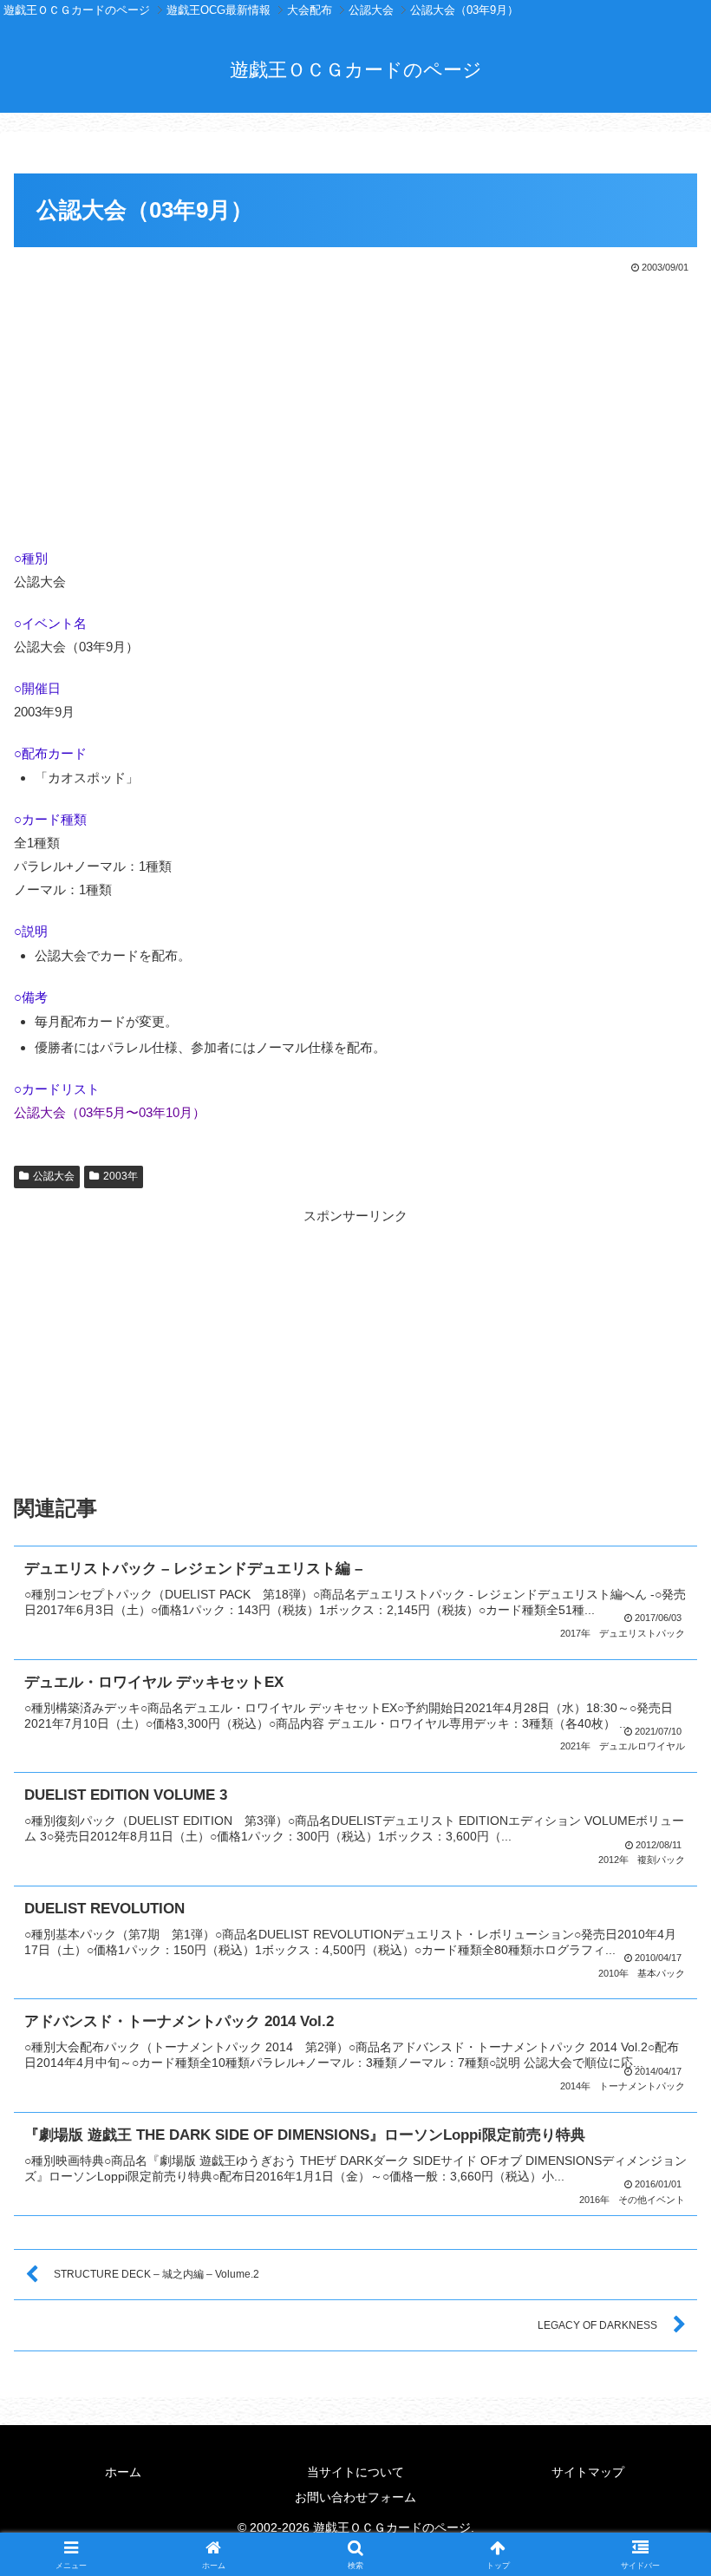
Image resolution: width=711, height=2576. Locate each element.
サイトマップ (588, 2472)
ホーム (123, 2472)
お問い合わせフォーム (355, 2497)
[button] (658, 2193)
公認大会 (54, 1176)
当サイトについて (355, 2472)
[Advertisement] (355, 407)
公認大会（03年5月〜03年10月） (110, 1112)
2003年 (121, 1176)
